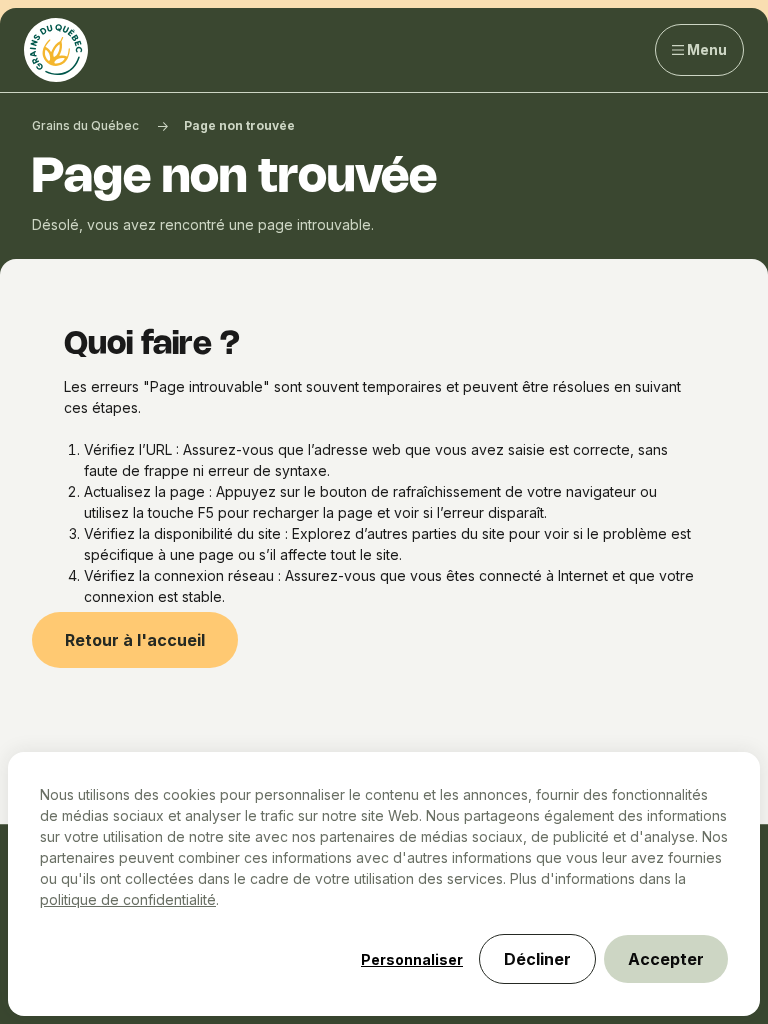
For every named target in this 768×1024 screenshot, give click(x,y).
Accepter (666, 959)
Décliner (537, 959)
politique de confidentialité (128, 899)
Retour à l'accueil (135, 640)
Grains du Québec (85, 125)
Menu (707, 49)
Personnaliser (412, 959)
